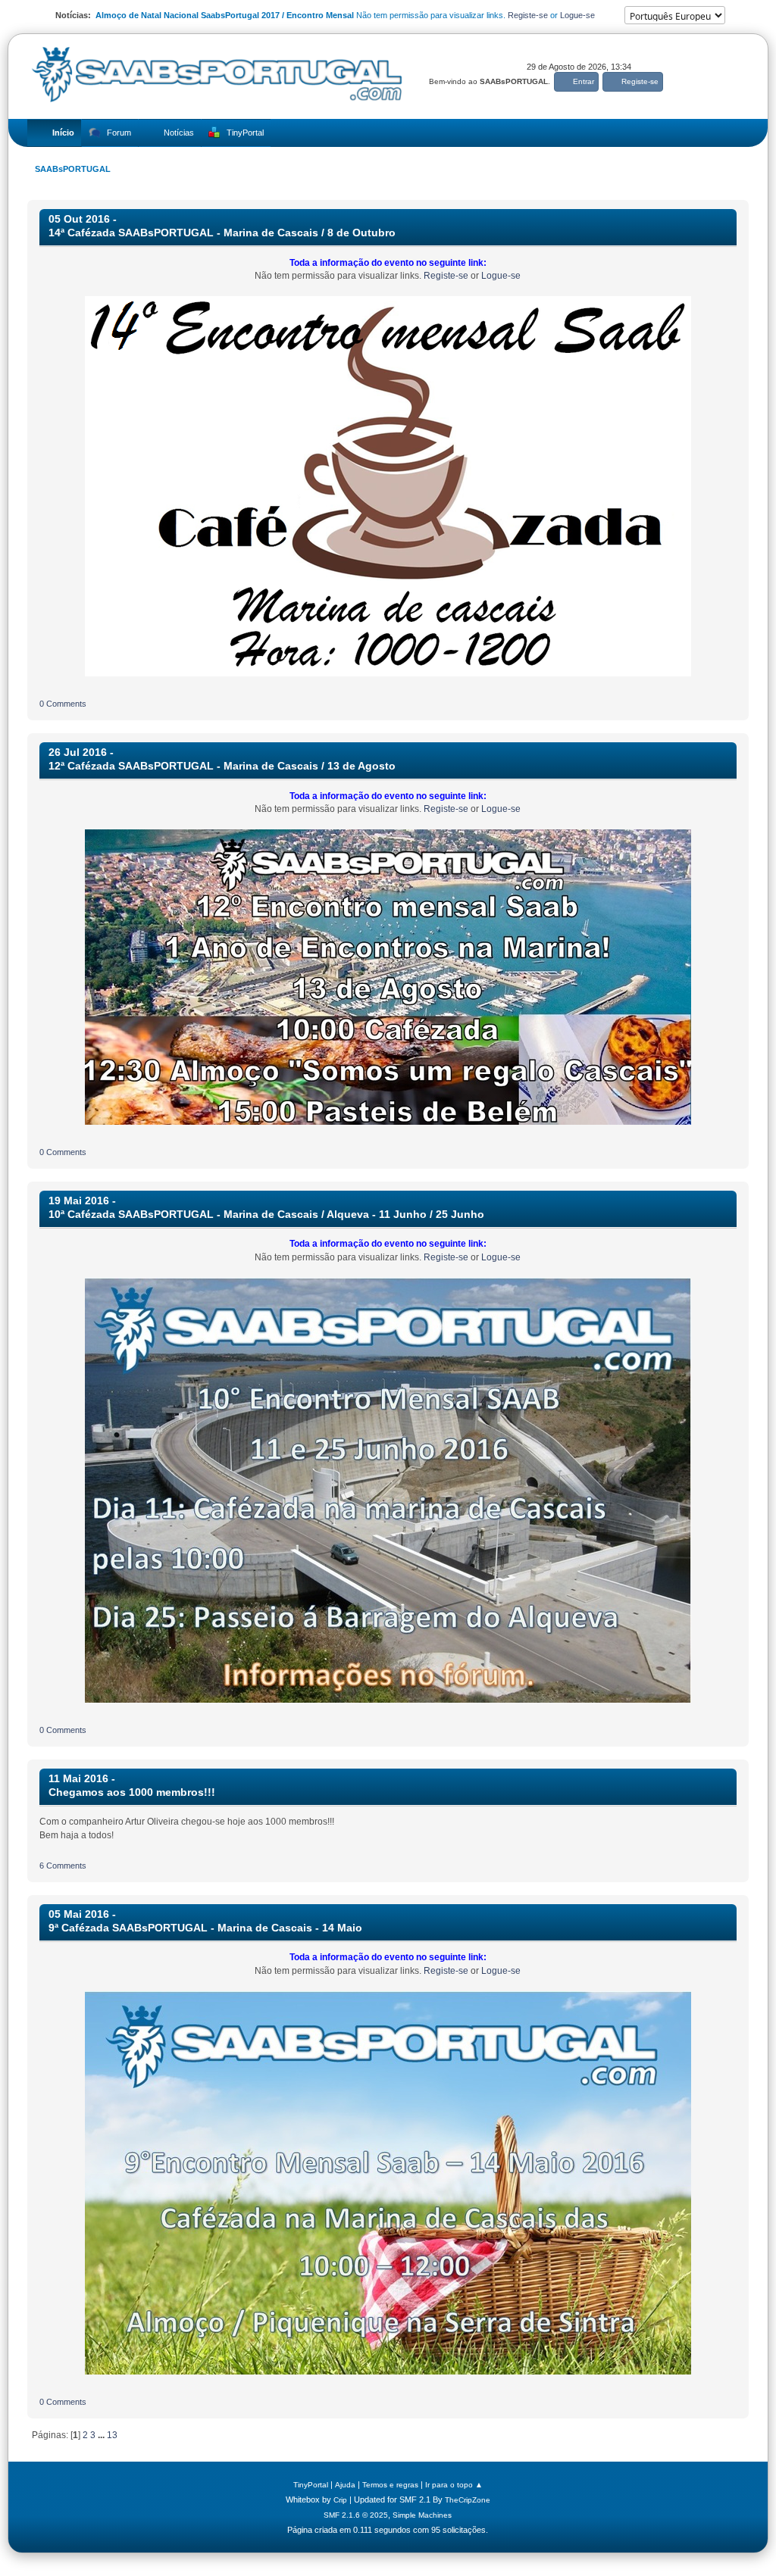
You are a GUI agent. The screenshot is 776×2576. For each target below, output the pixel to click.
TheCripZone (468, 2500)
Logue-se (577, 15)
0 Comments (63, 704)
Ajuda (345, 2485)
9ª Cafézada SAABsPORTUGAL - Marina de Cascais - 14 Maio (205, 1928)
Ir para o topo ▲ (454, 2485)
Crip (340, 2500)
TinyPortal (311, 2485)
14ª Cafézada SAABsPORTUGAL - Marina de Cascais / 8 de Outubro (222, 233)
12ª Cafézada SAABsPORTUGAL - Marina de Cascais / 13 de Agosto (222, 766)
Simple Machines (422, 2515)
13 (112, 2435)
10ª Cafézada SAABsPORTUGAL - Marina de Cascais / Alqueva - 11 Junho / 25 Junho (266, 1215)
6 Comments (63, 1866)
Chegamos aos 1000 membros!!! (132, 1792)
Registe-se (528, 15)
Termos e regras (390, 2485)
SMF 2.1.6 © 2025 (356, 2515)
